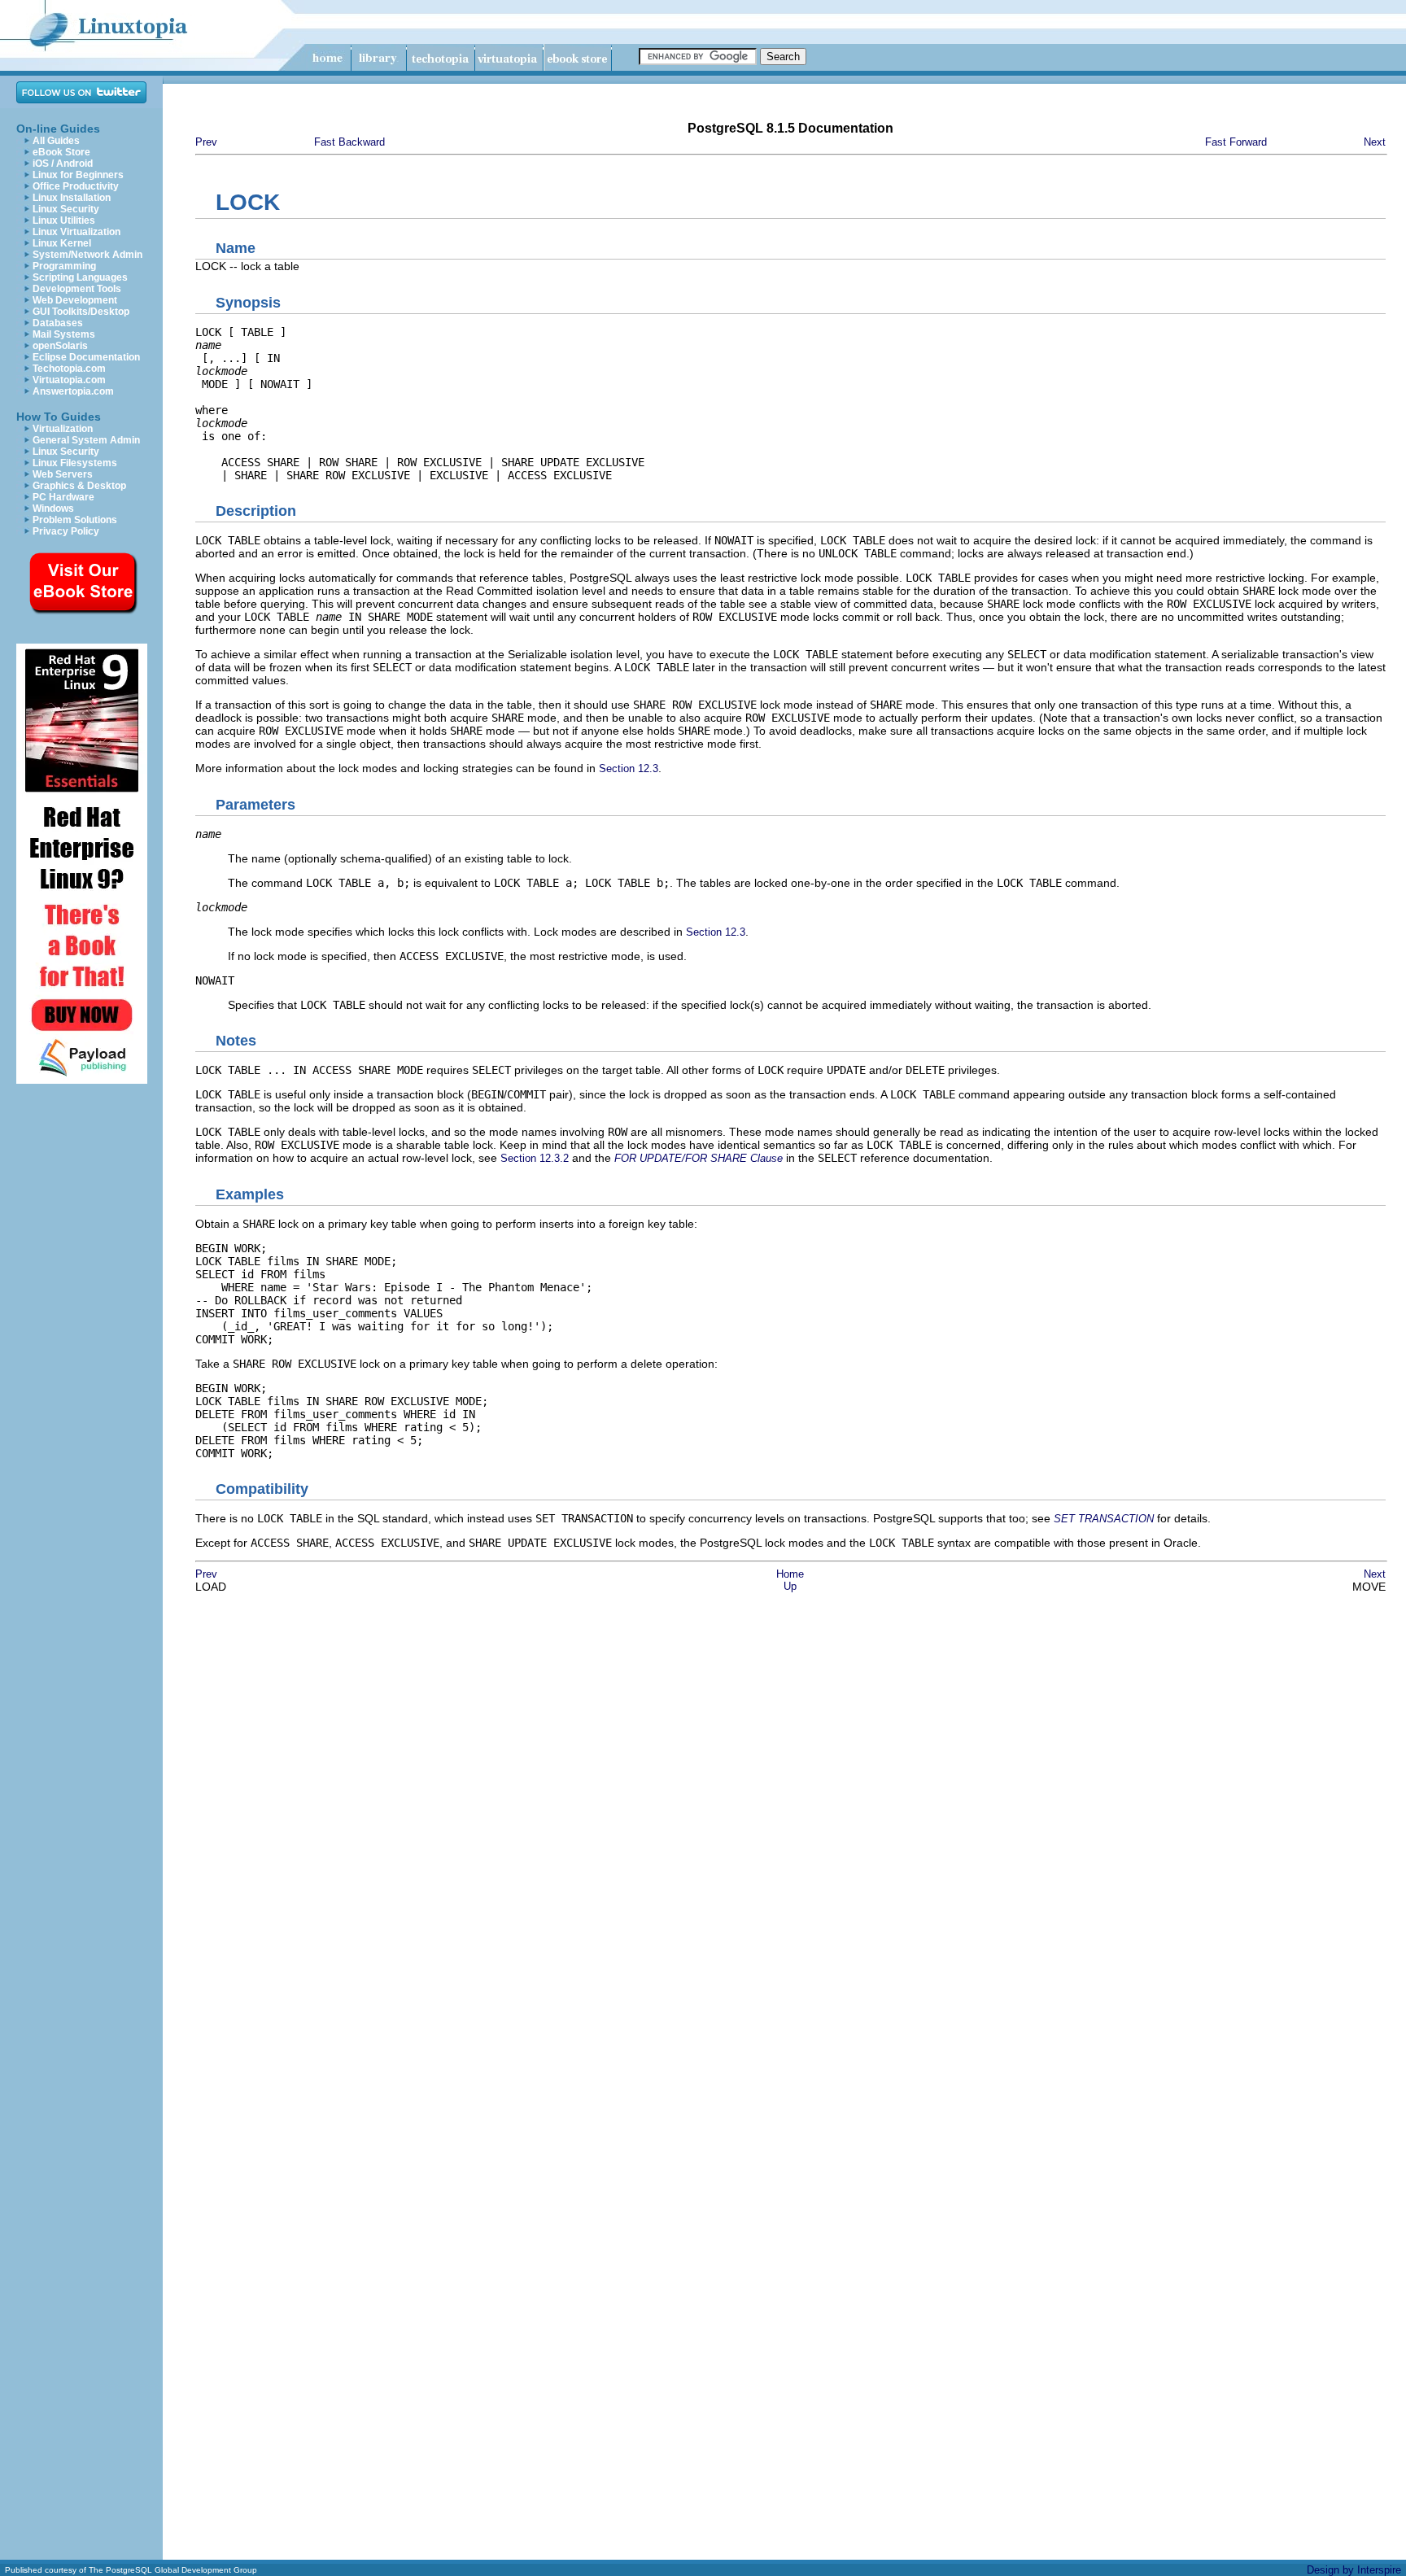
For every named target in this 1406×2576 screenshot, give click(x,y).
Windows (53, 509)
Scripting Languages (80, 277)
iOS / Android (63, 164)
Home (790, 1574)
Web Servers (63, 474)
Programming (64, 266)
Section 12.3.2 (535, 1158)
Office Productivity (76, 186)
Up (790, 1586)
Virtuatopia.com (69, 380)
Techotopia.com (69, 369)
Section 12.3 (629, 768)
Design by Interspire (1354, 2570)
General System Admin (86, 440)
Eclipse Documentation (86, 357)
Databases (58, 323)
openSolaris (60, 346)
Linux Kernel (62, 243)
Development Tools (77, 289)
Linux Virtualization (76, 232)
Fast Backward (349, 142)
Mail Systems (64, 334)
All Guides (56, 141)
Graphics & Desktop (79, 486)
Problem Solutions (75, 520)
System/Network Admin (87, 255)
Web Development (75, 300)
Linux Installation (72, 198)
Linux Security (66, 209)
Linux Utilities (64, 220)
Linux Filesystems (75, 463)
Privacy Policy (66, 531)
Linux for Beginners (78, 175)
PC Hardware (63, 497)
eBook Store (61, 152)
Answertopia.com (73, 391)
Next (1375, 142)
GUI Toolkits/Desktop (81, 312)
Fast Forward (1236, 142)
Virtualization (63, 429)
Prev (206, 142)
